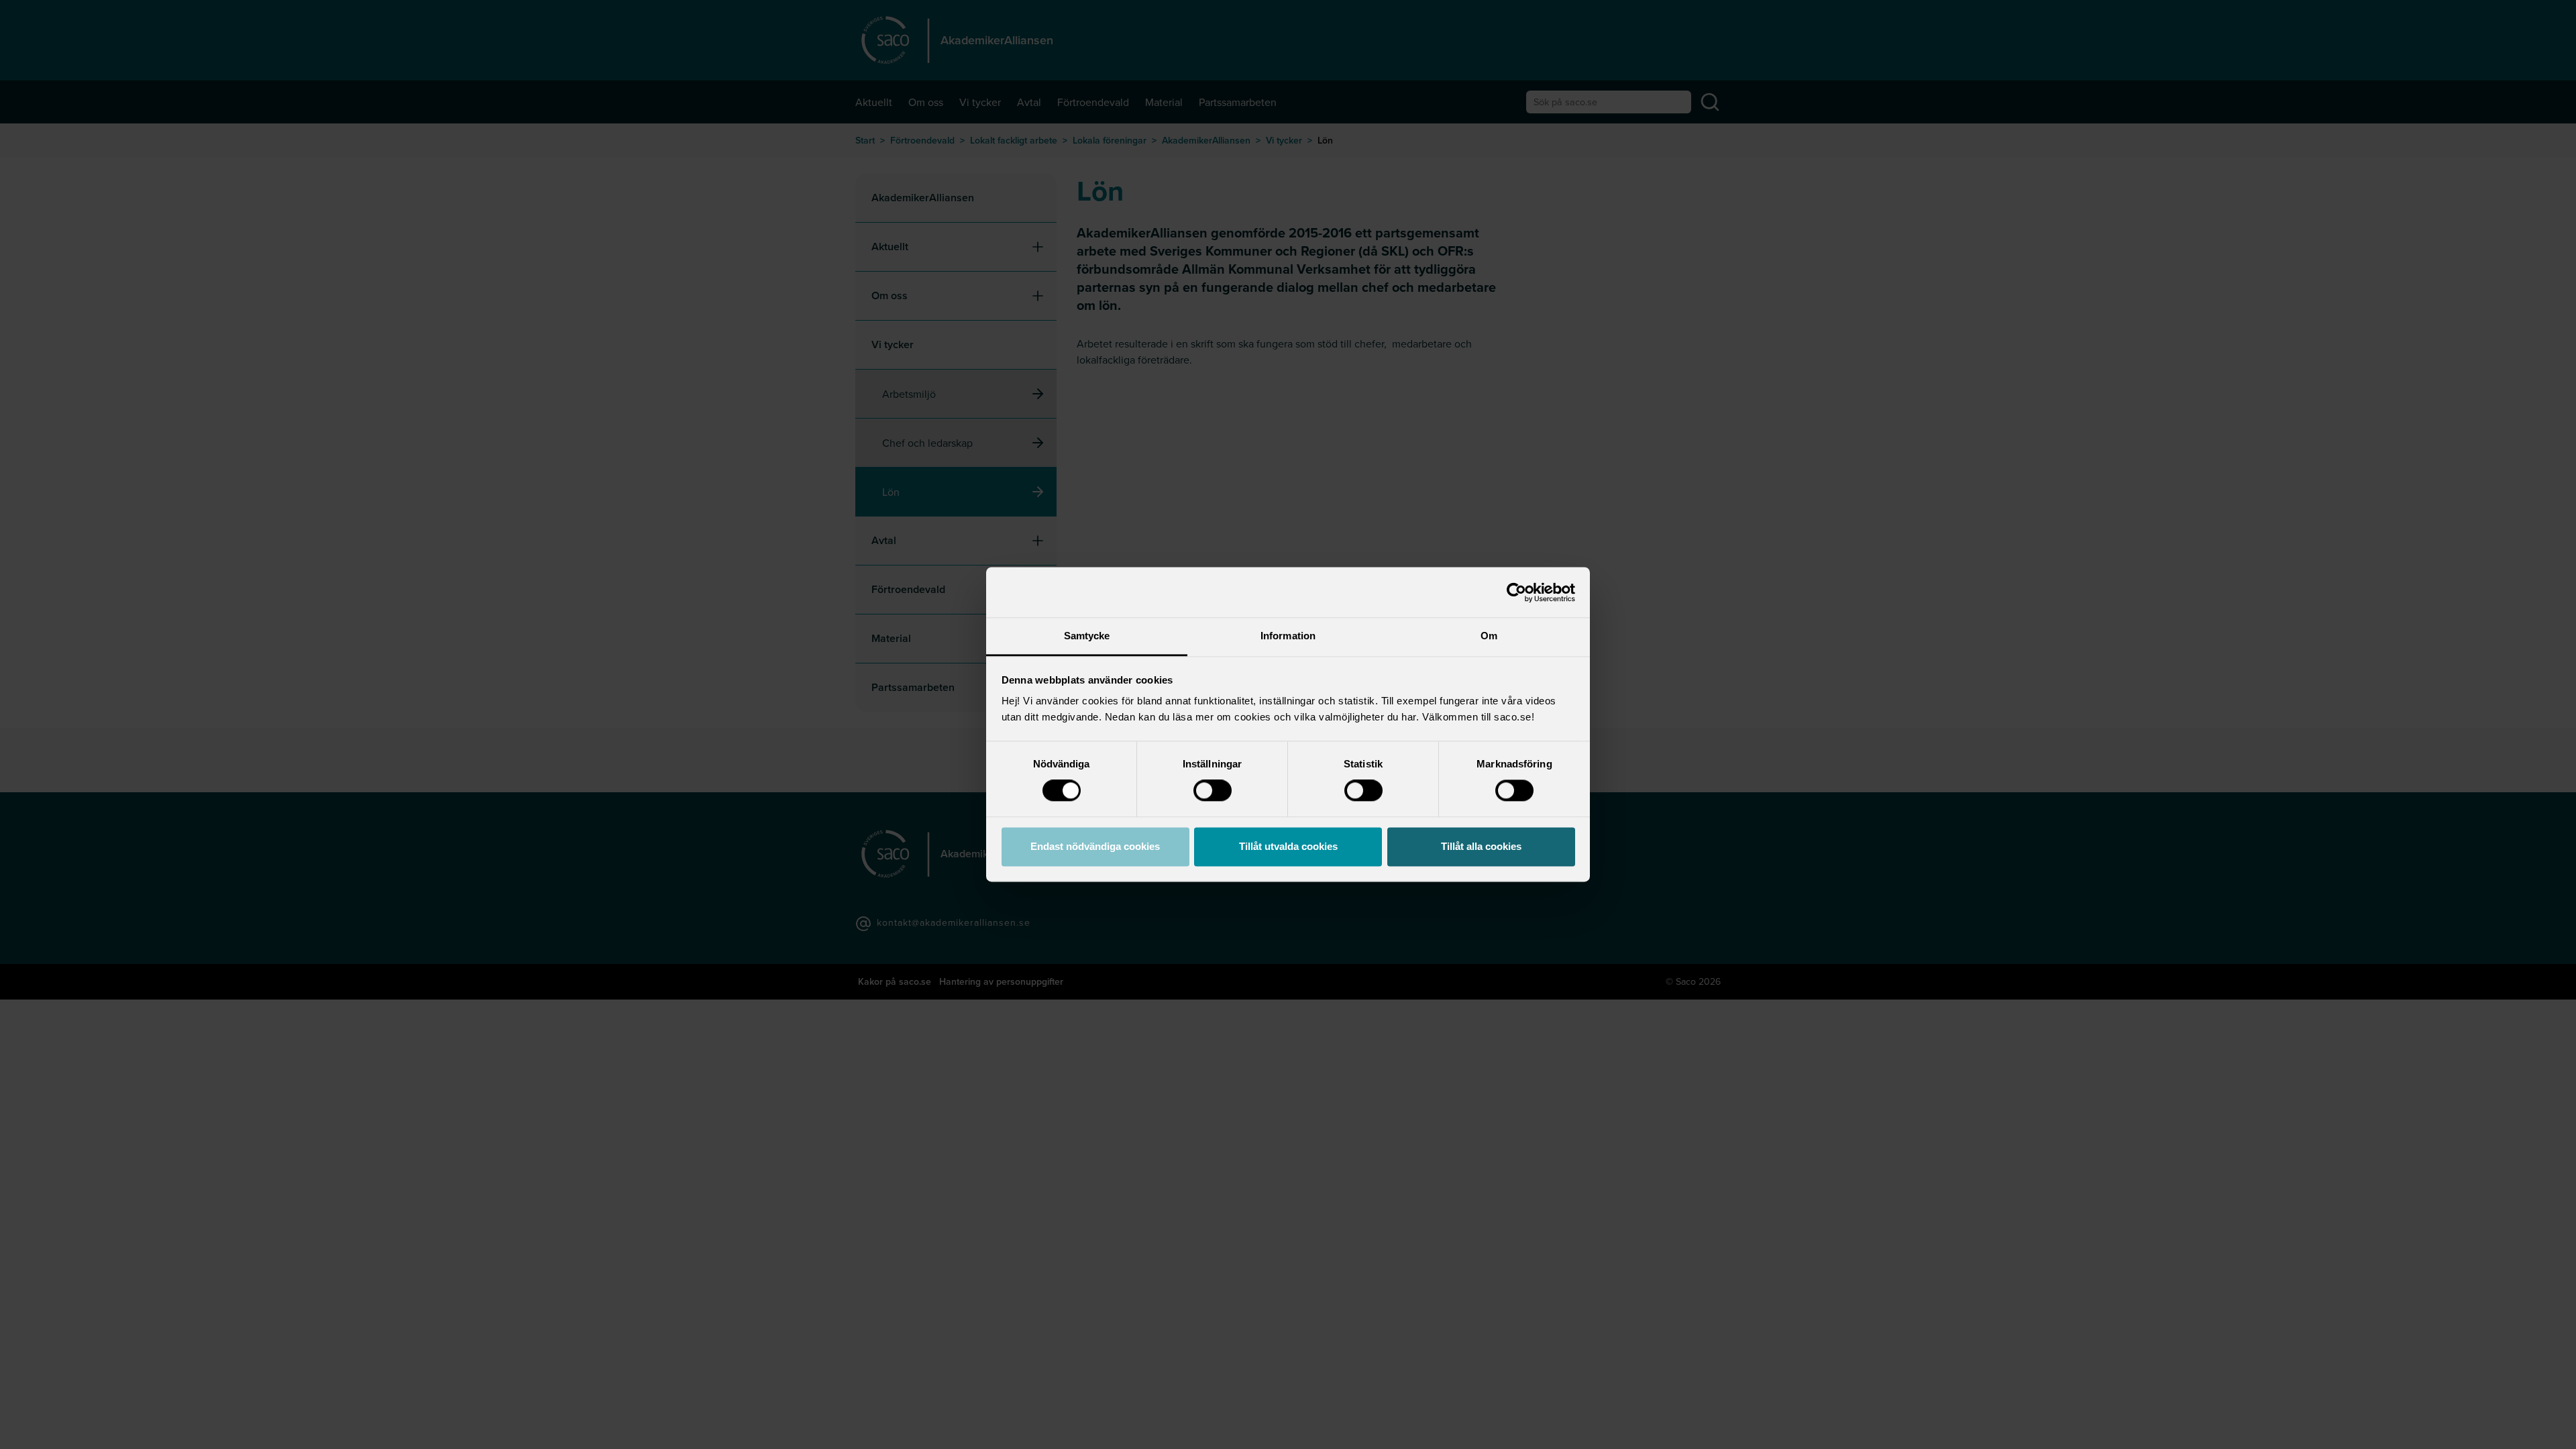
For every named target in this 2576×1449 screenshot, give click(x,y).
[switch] (1213, 791)
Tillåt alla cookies (1481, 846)
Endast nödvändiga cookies (1095, 846)
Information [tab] (1288, 636)
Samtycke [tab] (1087, 636)
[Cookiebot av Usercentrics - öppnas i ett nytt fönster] (1516, 592)
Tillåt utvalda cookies (1288, 846)
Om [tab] (1489, 636)
